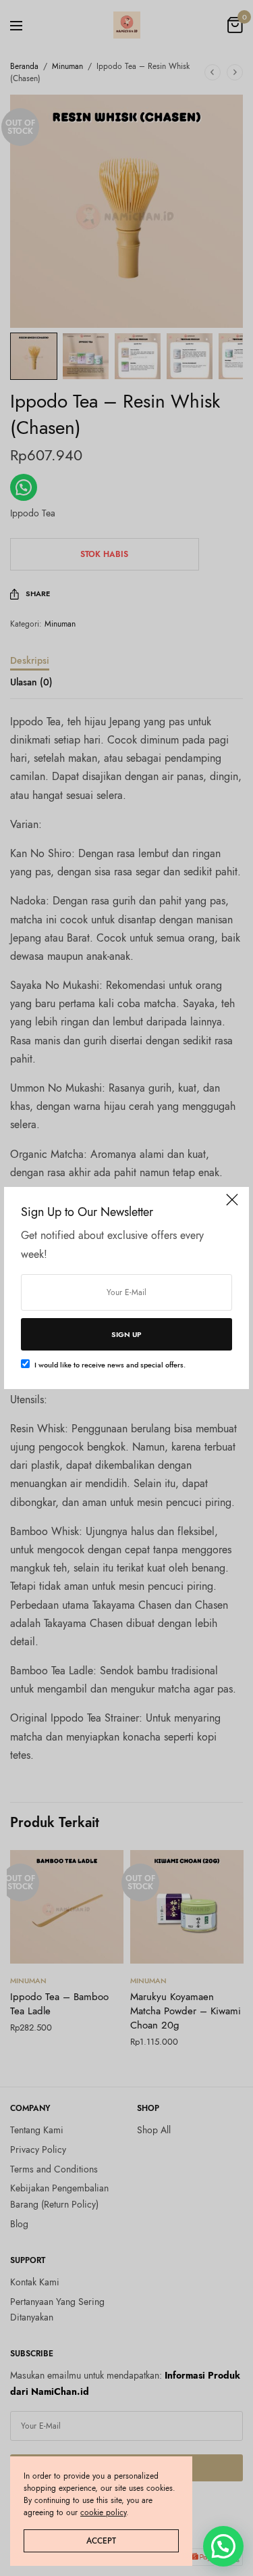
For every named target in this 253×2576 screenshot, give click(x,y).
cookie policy (103, 2512)
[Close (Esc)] (232, 1205)
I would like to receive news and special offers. (110, 1365)
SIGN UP (126, 1334)
